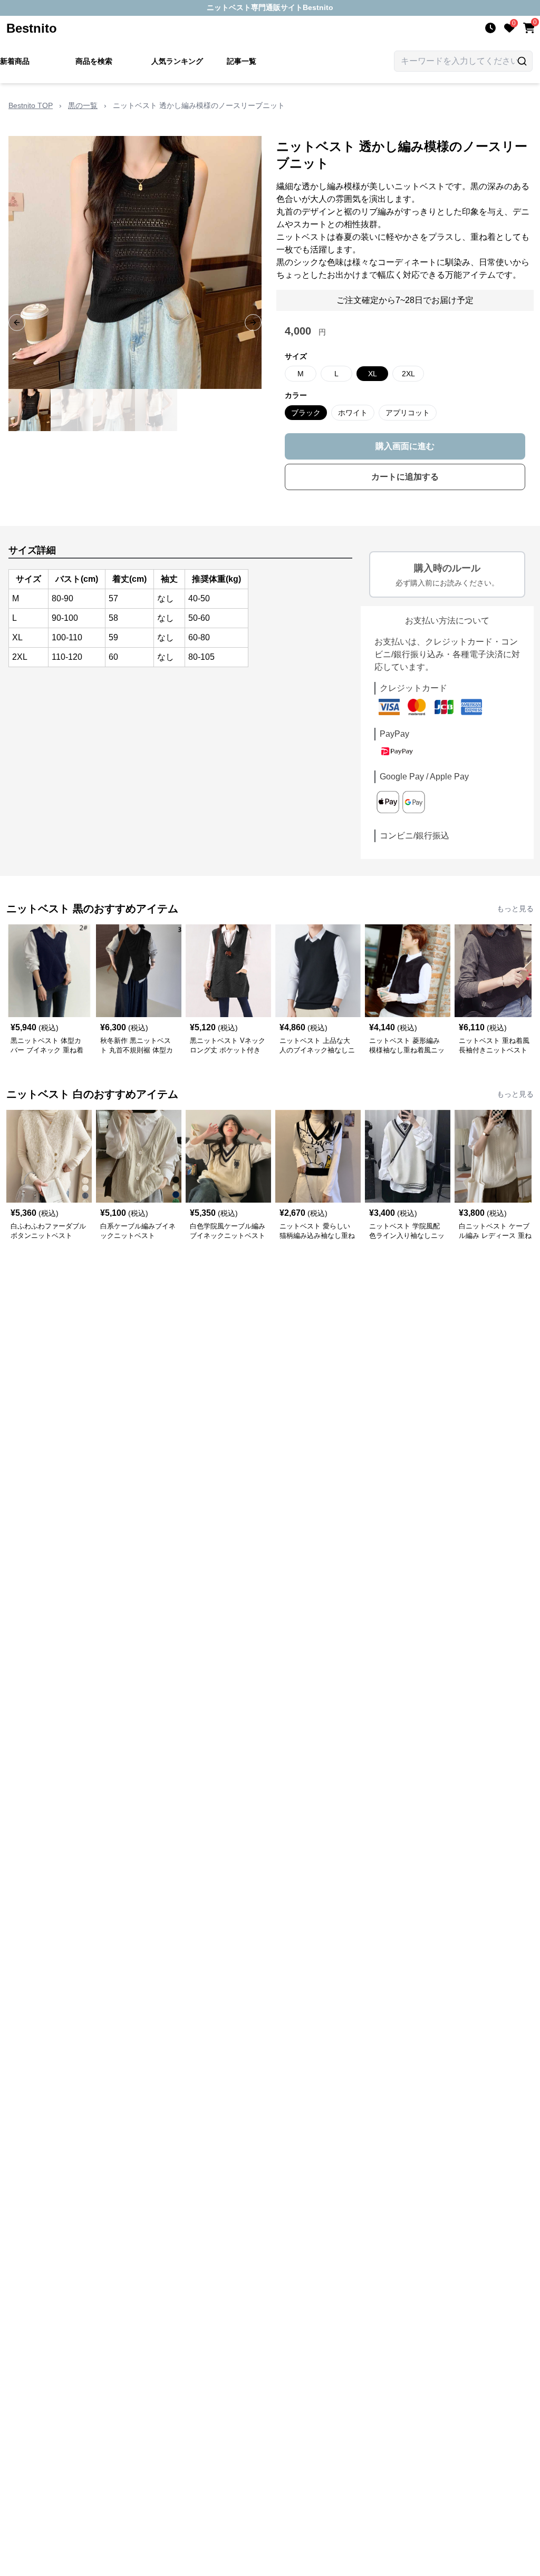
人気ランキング (177, 61)
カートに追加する (405, 477)
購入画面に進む (405, 446)
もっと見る (515, 909)
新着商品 (15, 61)
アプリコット (408, 413)
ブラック (306, 413)
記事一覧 (242, 61)
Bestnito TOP (31, 105)
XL (373, 374)
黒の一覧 (83, 105)
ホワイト (353, 413)
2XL (408, 374)
